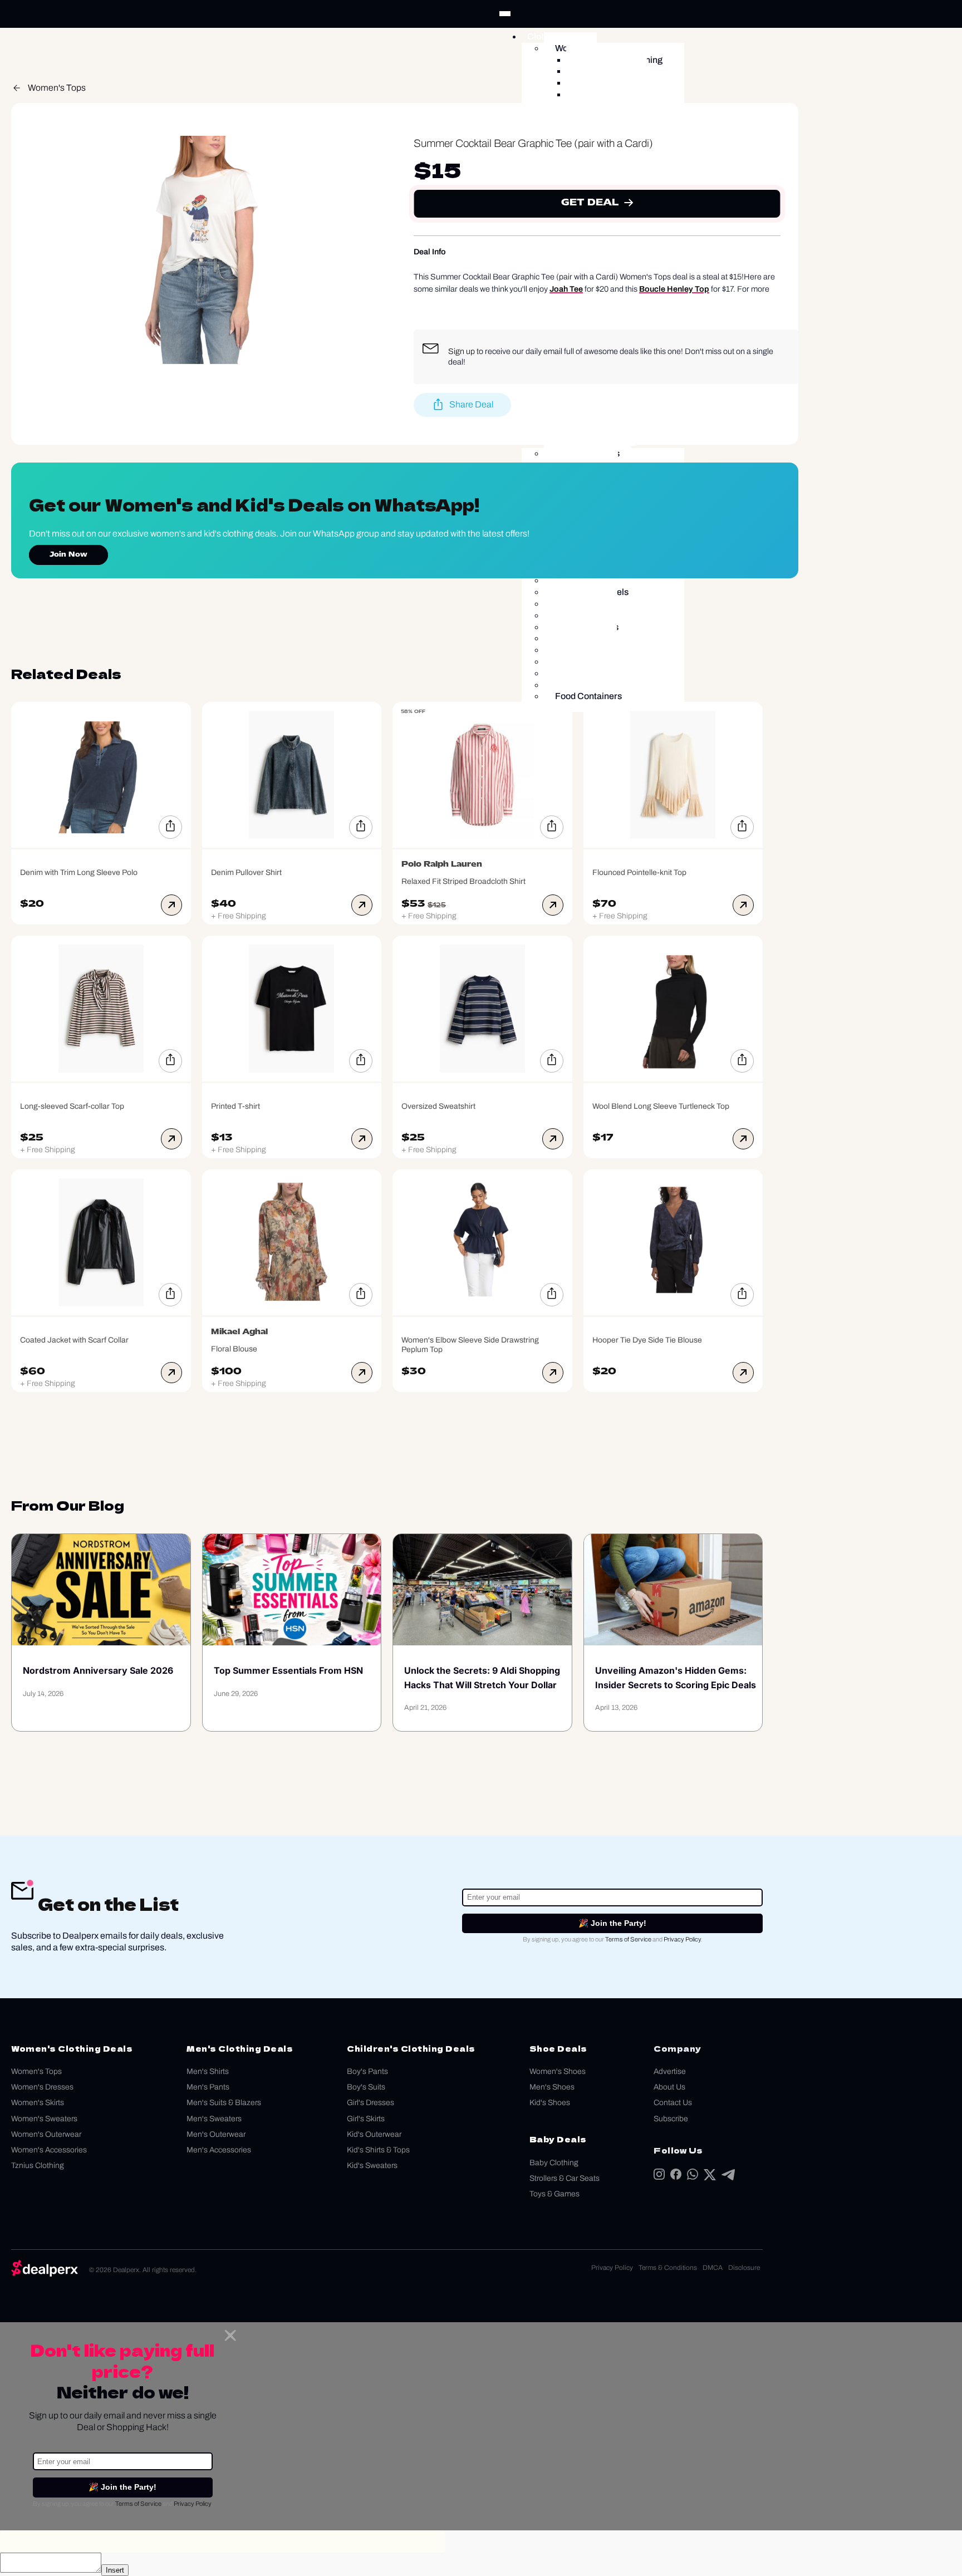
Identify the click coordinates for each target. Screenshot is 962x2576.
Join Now (68, 555)
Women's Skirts (38, 2103)
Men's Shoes (552, 2087)
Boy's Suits (366, 2087)
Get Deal (590, 203)
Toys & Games (554, 2194)
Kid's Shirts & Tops (378, 2150)
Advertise (670, 2071)
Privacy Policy (682, 1939)
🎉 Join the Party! (612, 1923)
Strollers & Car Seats (565, 2178)
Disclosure (744, 2268)
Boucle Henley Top (674, 289)
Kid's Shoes (550, 2103)
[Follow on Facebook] (676, 2177)
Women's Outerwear (46, 2134)
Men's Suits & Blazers (224, 2103)
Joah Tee (566, 289)
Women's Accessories (49, 2150)
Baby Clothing (554, 2163)
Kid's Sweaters (372, 2165)
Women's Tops (57, 88)
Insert (115, 2570)
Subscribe (671, 2119)
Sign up (462, 351)
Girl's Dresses (370, 2103)
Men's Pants (208, 2087)
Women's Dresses (42, 2087)
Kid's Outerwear (374, 2134)
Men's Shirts (208, 2071)
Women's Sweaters (44, 2119)
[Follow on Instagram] (659, 2177)
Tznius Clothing (38, 2165)
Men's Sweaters (214, 2119)
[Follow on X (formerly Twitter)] (710, 2177)
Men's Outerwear (216, 2134)
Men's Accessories (219, 2150)
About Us (669, 2087)
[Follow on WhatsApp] (693, 2177)
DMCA (713, 2268)
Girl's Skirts (366, 2119)
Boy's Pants (367, 2071)
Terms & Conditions (668, 2268)
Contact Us (673, 2103)
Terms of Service (628, 1939)
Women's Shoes (558, 2071)
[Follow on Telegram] (728, 2177)
